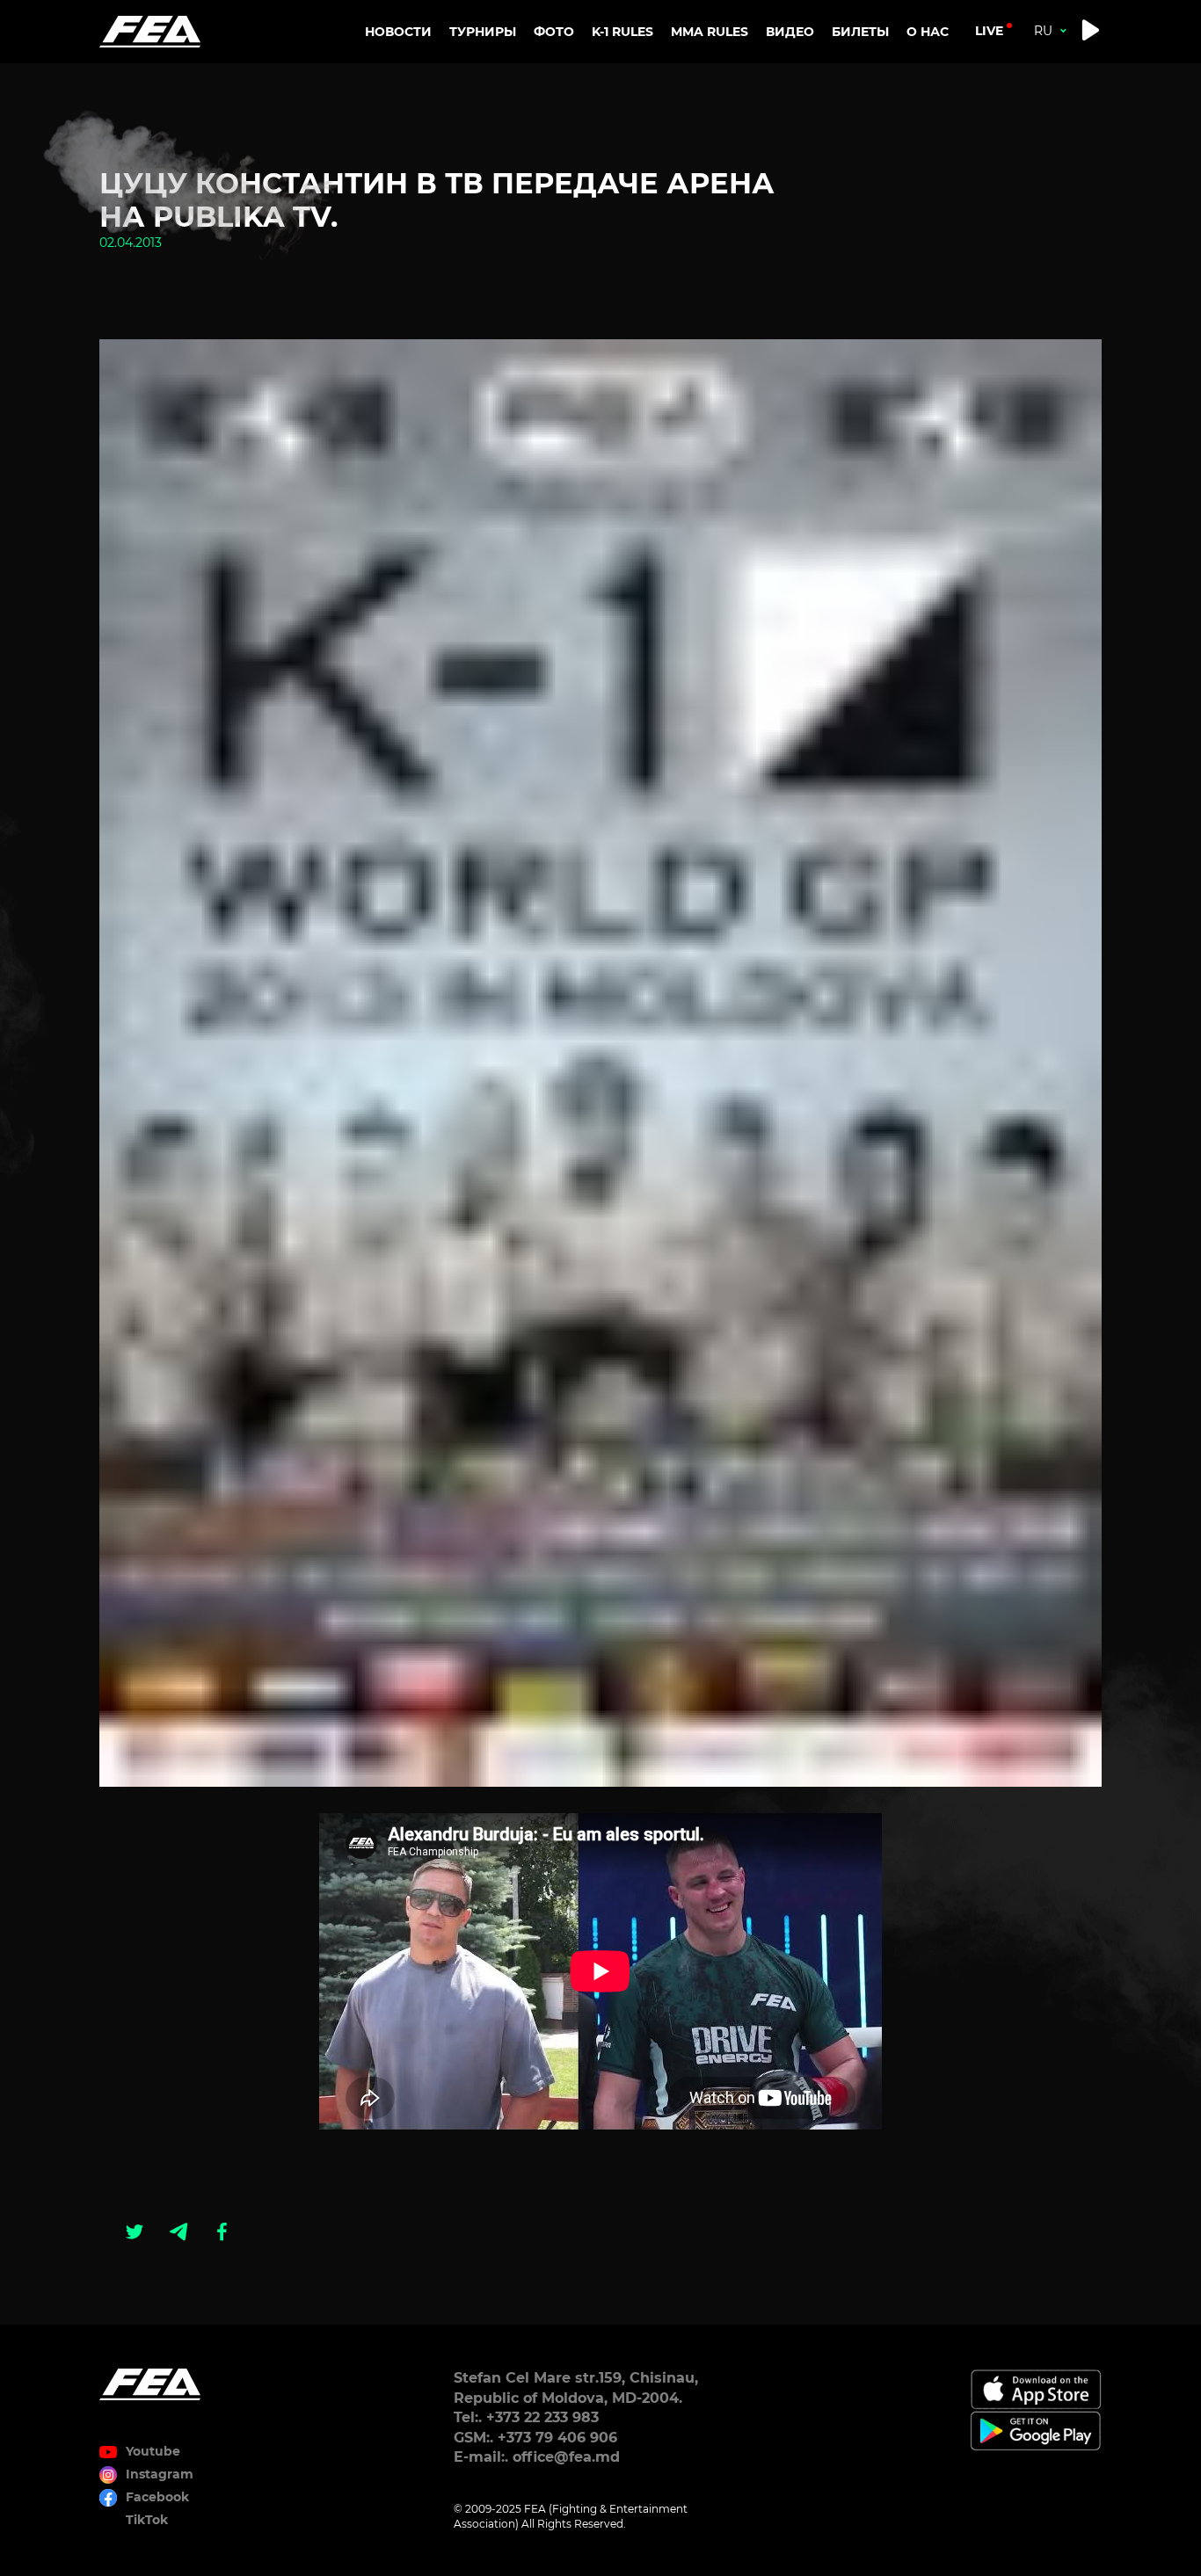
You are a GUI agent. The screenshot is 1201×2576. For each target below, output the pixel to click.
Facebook (157, 2497)
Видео (790, 32)
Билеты (860, 32)
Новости (398, 32)
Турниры (483, 32)
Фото (554, 32)
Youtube (153, 2451)
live (989, 31)
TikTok (147, 2520)
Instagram (160, 2474)
